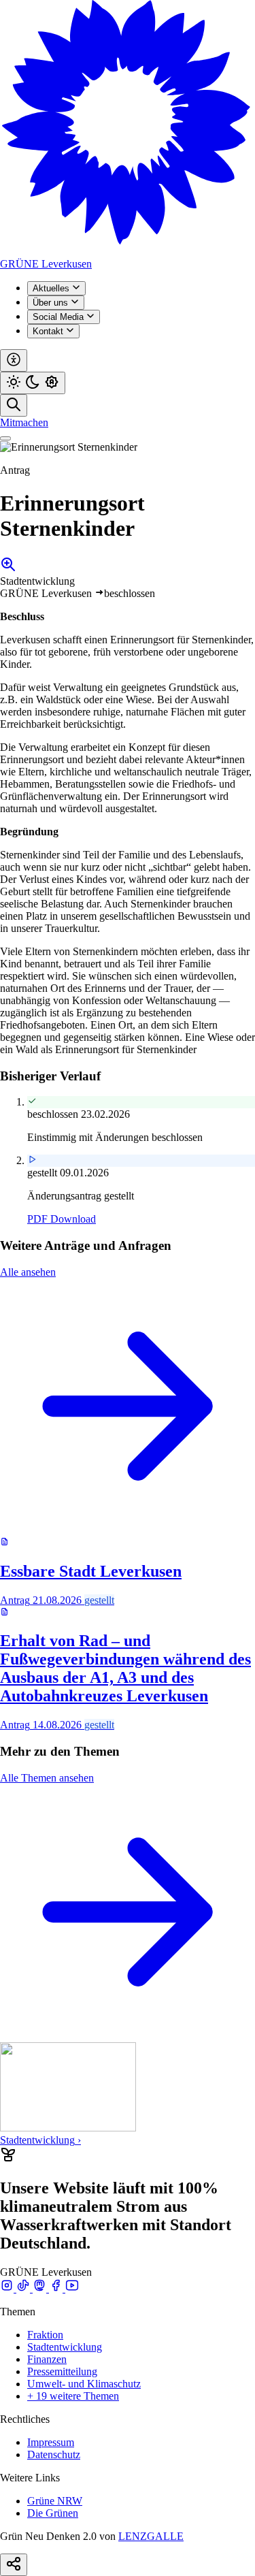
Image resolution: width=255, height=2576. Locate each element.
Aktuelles (52, 288)
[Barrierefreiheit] (14, 360)
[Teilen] (14, 2565)
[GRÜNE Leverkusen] (128, 252)
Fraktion (45, 2335)
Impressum (51, 2442)
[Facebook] (57, 2288)
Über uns (52, 303)
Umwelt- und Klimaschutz (84, 2384)
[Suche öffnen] (14, 405)
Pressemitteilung (62, 2371)
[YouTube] (72, 2288)
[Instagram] (8, 2288)
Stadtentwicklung (65, 2347)
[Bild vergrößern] (8, 569)
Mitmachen (24, 422)
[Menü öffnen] (5, 438)
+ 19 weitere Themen (73, 2396)
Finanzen (47, 2359)
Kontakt (49, 331)
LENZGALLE (151, 2536)
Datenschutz (54, 2454)
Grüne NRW (55, 2501)
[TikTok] (24, 2288)
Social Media (60, 317)
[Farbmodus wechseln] (33, 383)
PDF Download (62, 1219)
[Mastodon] (41, 2288)
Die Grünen (53, 2513)
